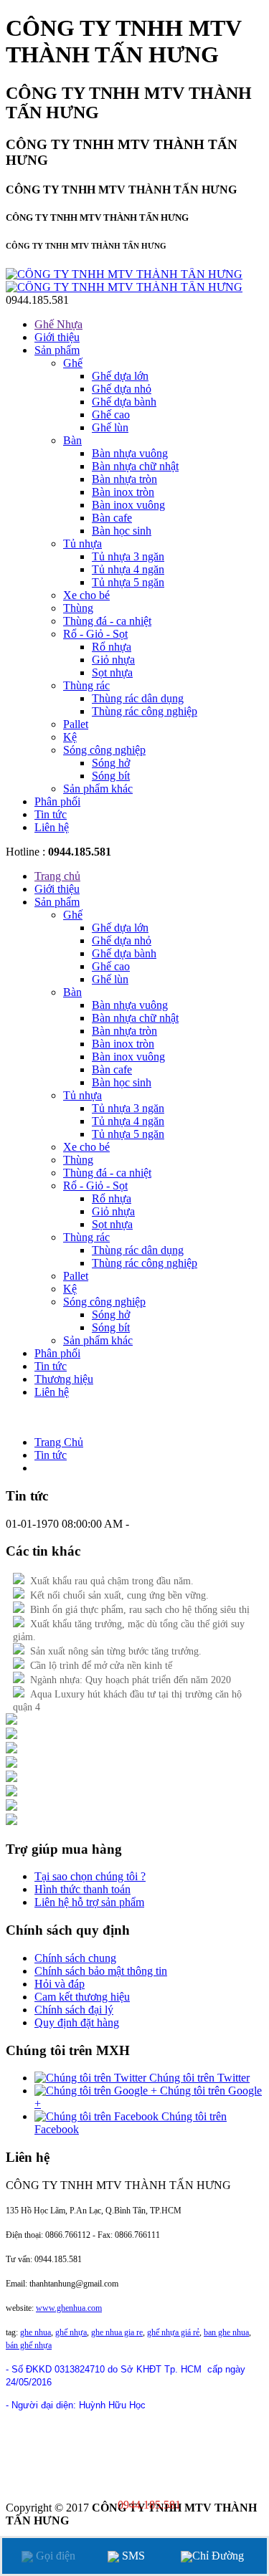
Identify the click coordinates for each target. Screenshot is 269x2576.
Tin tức (51, 814)
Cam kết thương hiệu (82, 1997)
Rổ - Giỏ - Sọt (95, 634)
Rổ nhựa (112, 647)
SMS (132, 2556)
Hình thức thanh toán (82, 1889)
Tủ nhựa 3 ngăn (128, 556)
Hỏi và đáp (60, 1984)
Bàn (72, 440)
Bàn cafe (112, 518)
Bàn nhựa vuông (130, 453)
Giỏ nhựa (113, 660)
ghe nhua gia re (117, 2332)
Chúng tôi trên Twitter (198, 2078)
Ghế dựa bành (124, 402)
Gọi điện (54, 2556)
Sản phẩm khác (98, 789)
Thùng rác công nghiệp (145, 711)
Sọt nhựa (112, 672)
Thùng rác (86, 685)
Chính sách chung (75, 1958)
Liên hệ (52, 827)
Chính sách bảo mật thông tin (101, 1971)
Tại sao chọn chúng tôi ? (90, 1876)
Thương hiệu (64, 1379)
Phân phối (57, 801)
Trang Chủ (59, 1442)
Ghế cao (111, 415)
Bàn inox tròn (123, 492)
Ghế (73, 363)
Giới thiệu (57, 337)
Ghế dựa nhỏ (122, 389)
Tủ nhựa (82, 544)
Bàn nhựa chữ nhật (135, 466)
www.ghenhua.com (69, 2308)
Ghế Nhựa (58, 324)
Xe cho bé (86, 595)
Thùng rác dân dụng (138, 698)
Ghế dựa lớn (120, 376)
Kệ (70, 737)
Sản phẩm (57, 350)
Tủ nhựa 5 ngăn (128, 582)
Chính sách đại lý (74, 2010)
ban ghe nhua (226, 2332)
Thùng (78, 608)
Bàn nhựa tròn (124, 479)
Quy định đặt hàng (77, 2022)
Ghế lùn (110, 427)
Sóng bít (111, 776)
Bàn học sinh (122, 531)
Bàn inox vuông (128, 505)
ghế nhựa (71, 2332)
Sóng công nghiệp (104, 750)
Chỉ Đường (218, 2556)
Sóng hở (111, 763)
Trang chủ (57, 876)
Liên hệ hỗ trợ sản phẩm (89, 1902)
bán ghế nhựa (29, 2345)
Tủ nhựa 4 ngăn (128, 569)
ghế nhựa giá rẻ (173, 2332)
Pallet (76, 724)
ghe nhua (36, 2332)
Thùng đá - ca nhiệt (107, 621)
